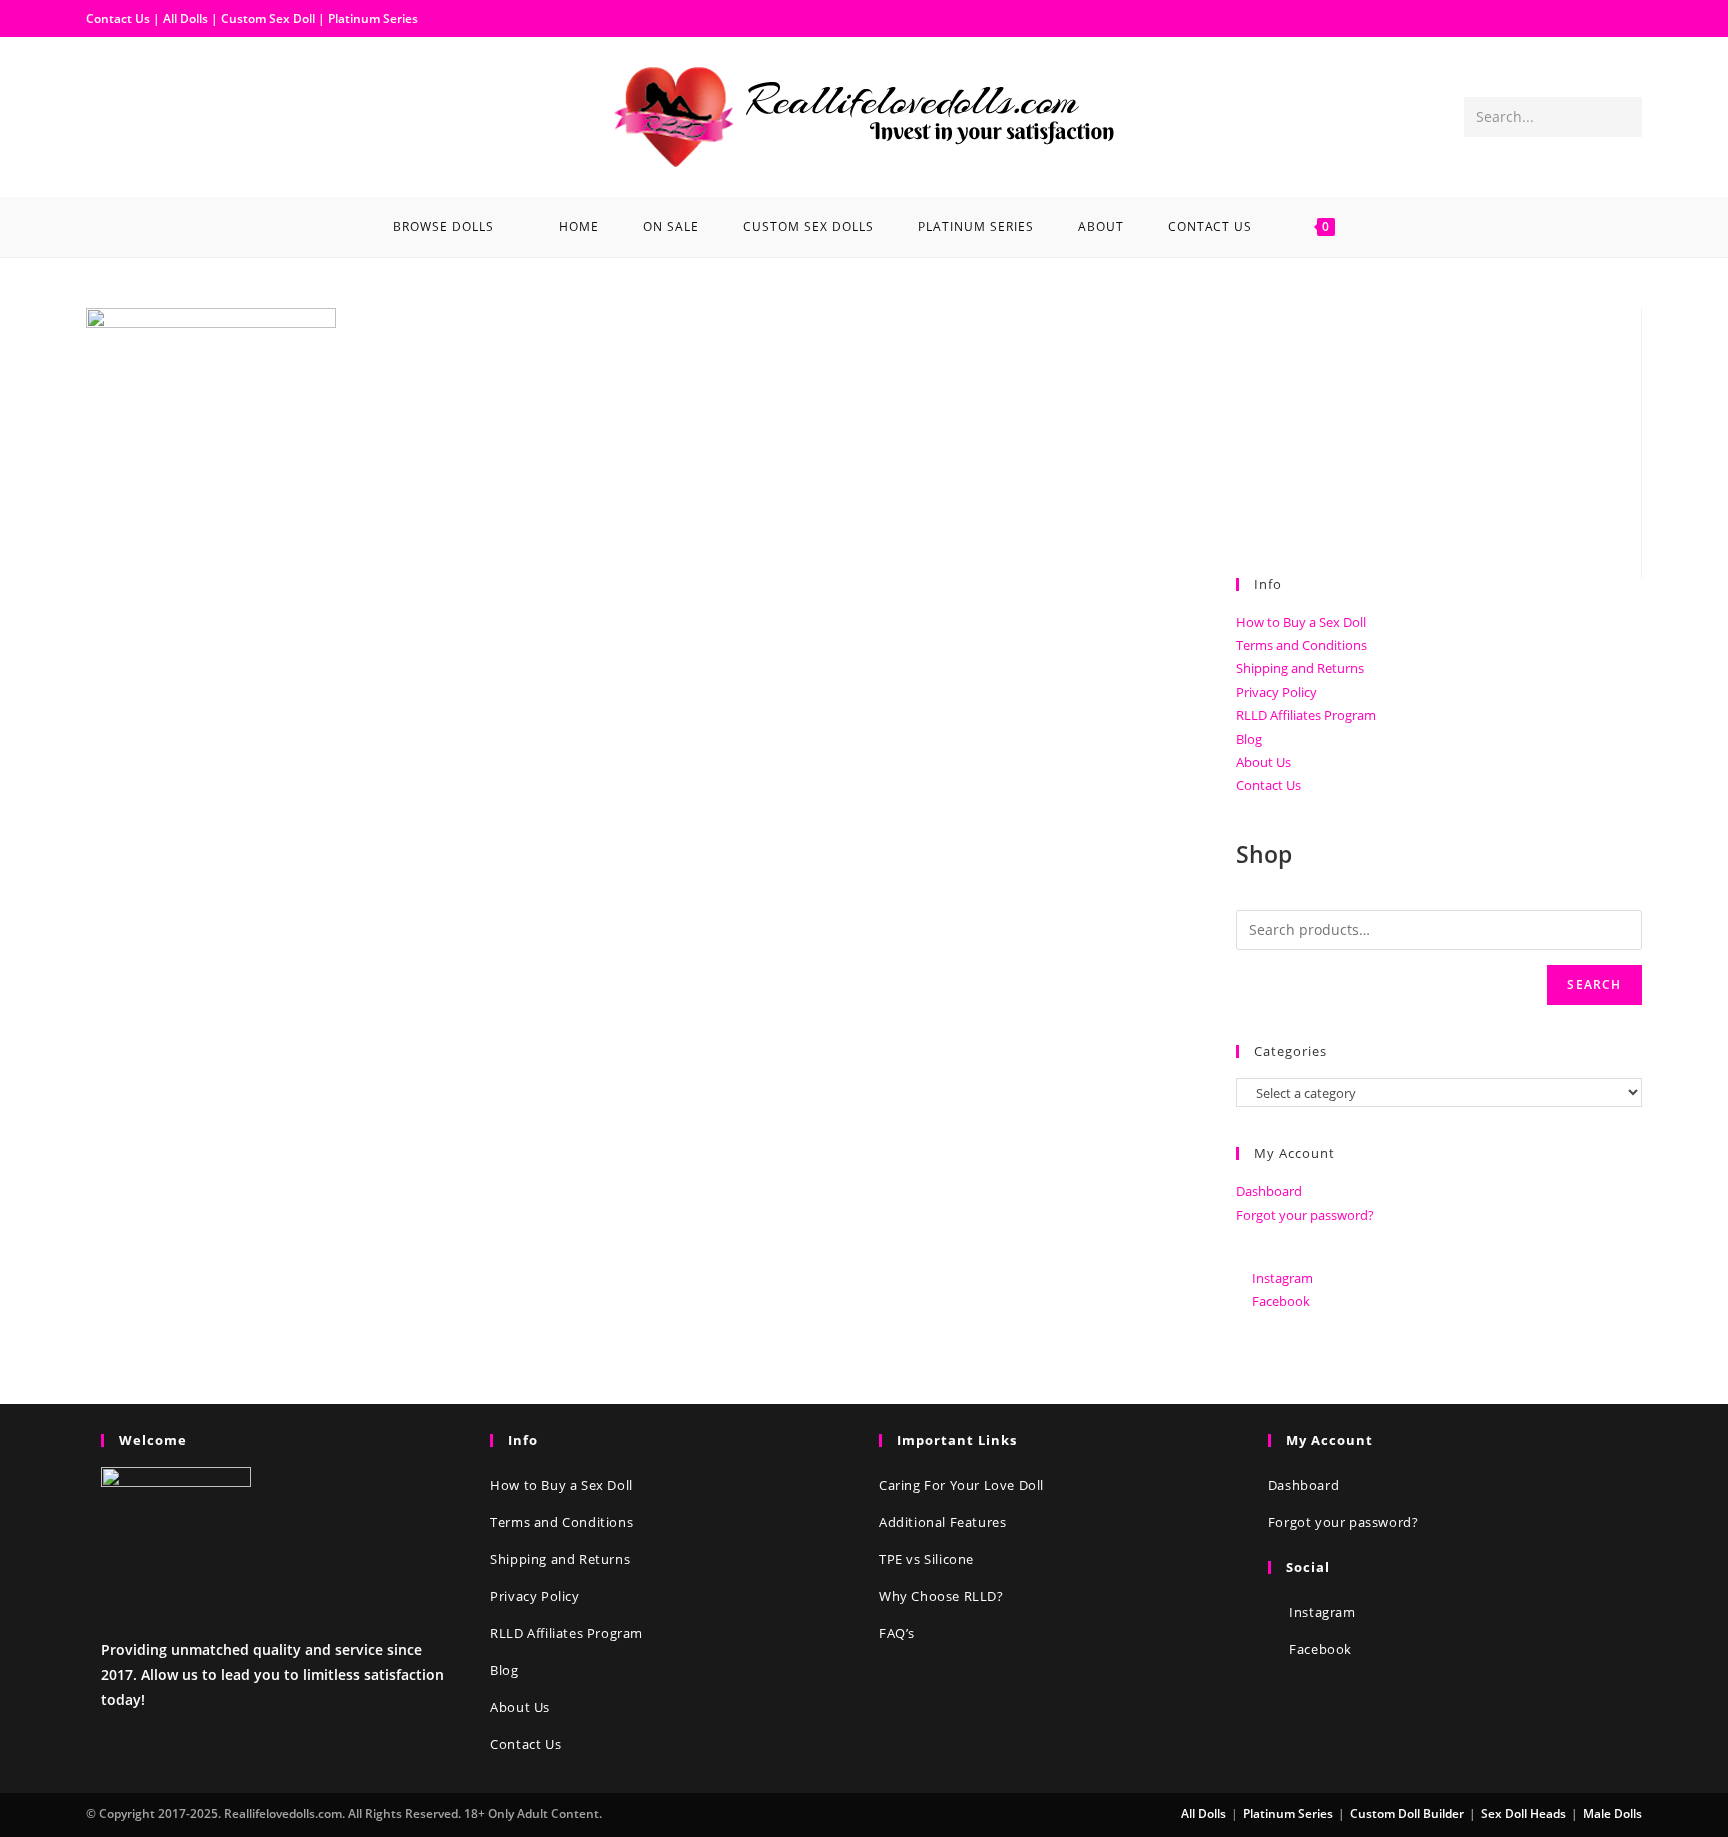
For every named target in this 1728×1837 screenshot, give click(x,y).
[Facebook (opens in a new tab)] (102, 115)
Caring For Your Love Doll (961, 1485)
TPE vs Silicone (926, 1559)
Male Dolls (1612, 1813)
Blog (1249, 739)
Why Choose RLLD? (941, 1596)
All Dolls (187, 18)
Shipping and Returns (1300, 668)
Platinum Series (373, 18)
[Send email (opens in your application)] (166, 115)
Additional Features (942, 1522)
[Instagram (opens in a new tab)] (134, 115)
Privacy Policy (1276, 692)
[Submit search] (1623, 117)
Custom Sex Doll (268, 18)
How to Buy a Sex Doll (1301, 622)
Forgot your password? (1305, 1215)
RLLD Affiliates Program (1306, 715)
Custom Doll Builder (1407, 1813)
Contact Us (118, 18)
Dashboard (1269, 1191)
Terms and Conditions (1301, 645)
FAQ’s (897, 1633)
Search (1594, 984)
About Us (1263, 762)
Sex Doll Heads (1523, 1813)
